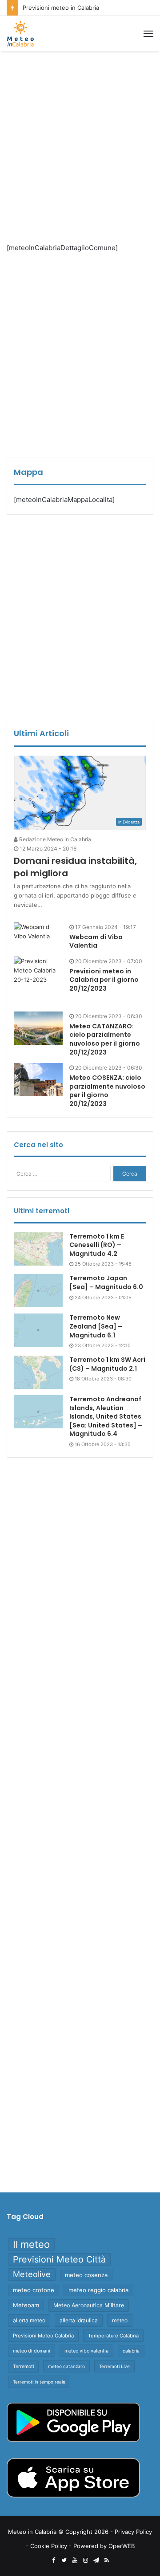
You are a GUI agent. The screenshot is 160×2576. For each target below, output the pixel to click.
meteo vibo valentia (86, 2351)
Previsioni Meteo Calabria (43, 2336)
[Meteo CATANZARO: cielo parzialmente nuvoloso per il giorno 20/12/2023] (38, 1028)
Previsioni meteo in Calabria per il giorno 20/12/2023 (104, 980)
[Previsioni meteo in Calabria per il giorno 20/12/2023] (38, 981)
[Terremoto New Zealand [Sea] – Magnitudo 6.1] (38, 1330)
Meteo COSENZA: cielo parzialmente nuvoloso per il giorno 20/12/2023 (107, 1091)
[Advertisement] (80, 140)
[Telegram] (96, 2560)
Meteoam (26, 2305)
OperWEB (122, 2546)
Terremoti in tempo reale (39, 2382)
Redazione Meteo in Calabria (54, 839)
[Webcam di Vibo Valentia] (38, 932)
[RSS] (107, 2560)
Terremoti (23, 2366)
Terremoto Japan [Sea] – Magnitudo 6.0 (106, 1282)
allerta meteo (29, 2320)
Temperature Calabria (113, 2336)
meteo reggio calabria (98, 2290)
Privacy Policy (133, 2532)
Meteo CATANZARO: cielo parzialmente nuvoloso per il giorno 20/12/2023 (105, 1039)
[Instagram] (85, 2560)
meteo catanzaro (66, 2366)
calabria (131, 2351)
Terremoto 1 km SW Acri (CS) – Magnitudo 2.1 (107, 1364)
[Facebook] (53, 2560)
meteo (120, 2320)
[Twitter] (64, 2560)
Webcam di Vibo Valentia (96, 941)
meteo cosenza (86, 2275)
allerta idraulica (79, 2320)
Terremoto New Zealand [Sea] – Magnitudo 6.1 (96, 1326)
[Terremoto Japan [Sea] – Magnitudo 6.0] (38, 1291)
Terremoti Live (114, 2366)
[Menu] (148, 34)
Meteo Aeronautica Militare (89, 2305)
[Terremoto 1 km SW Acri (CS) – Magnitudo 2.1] (38, 1372)
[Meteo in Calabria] (20, 34)
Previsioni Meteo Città (59, 2259)
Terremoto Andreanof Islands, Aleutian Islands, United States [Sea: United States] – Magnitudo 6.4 (106, 1416)
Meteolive (32, 2274)
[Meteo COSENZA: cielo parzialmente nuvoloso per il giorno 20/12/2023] (38, 1080)
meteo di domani (32, 2351)
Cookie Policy (49, 2546)
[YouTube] (75, 2560)
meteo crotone (34, 2290)
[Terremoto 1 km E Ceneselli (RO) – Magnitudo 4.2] (38, 1249)
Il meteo (31, 2244)
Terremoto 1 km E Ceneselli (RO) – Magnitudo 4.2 (97, 1245)
